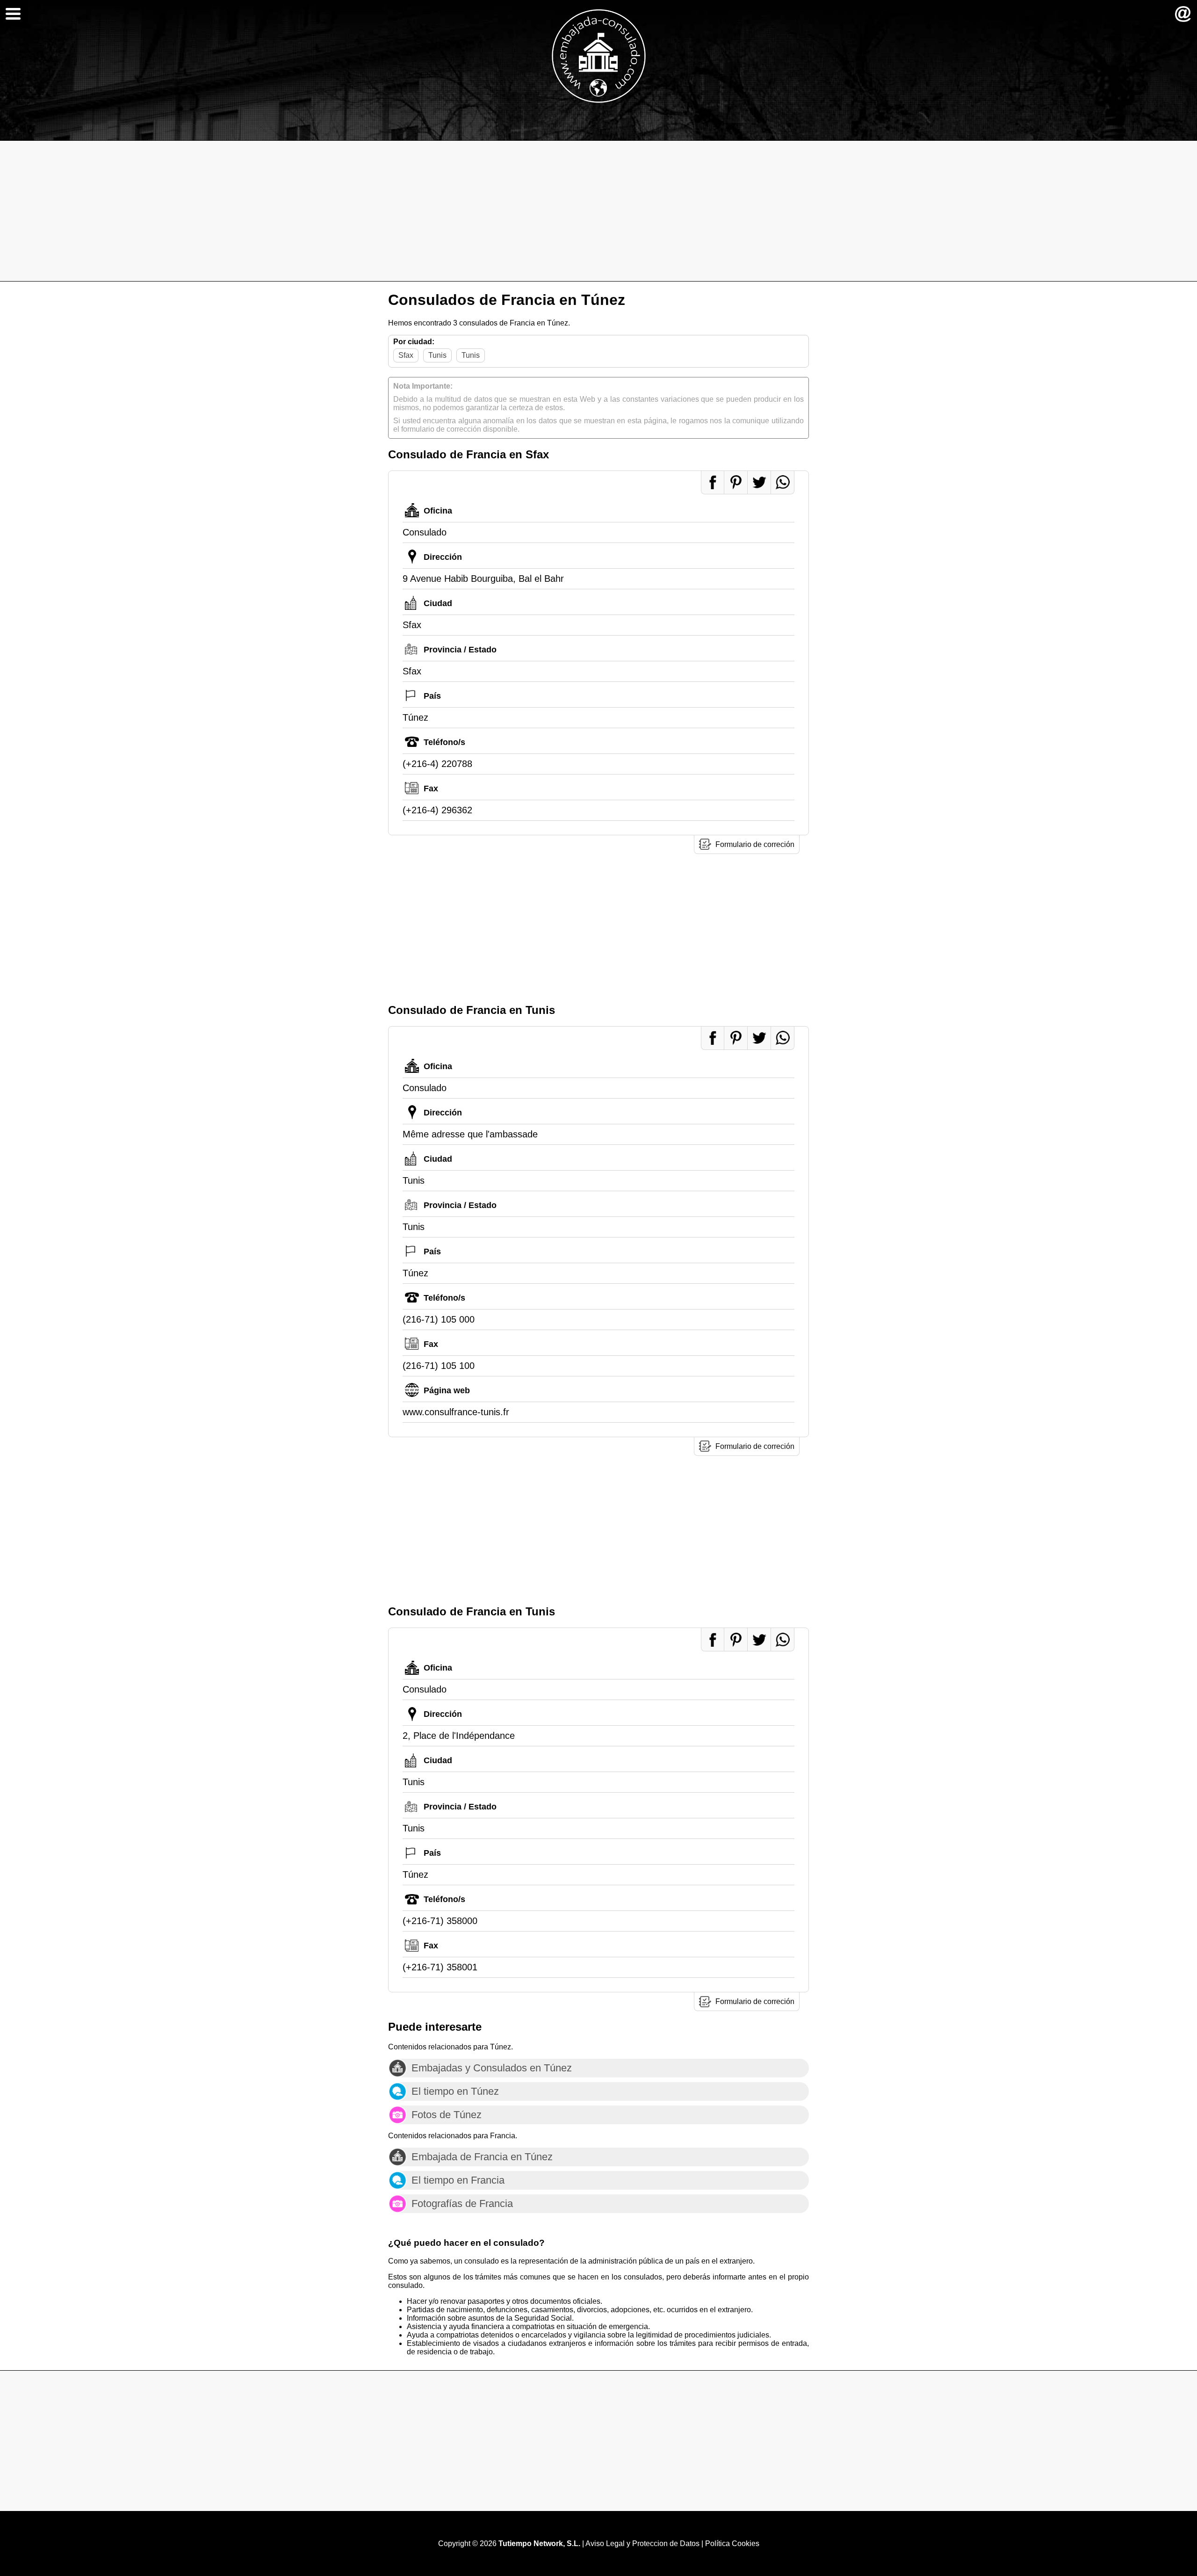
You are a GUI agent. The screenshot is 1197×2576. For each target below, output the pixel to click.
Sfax (406, 355)
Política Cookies (732, 2543)
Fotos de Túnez (447, 2115)
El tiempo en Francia (458, 2180)
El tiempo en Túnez (455, 2091)
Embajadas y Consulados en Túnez (492, 2068)
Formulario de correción (755, 844)
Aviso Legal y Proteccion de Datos (642, 2543)
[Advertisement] (598, 211)
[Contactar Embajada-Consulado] (1183, 14)
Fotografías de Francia (462, 2203)
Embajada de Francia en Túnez (482, 2157)
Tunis (437, 355)
